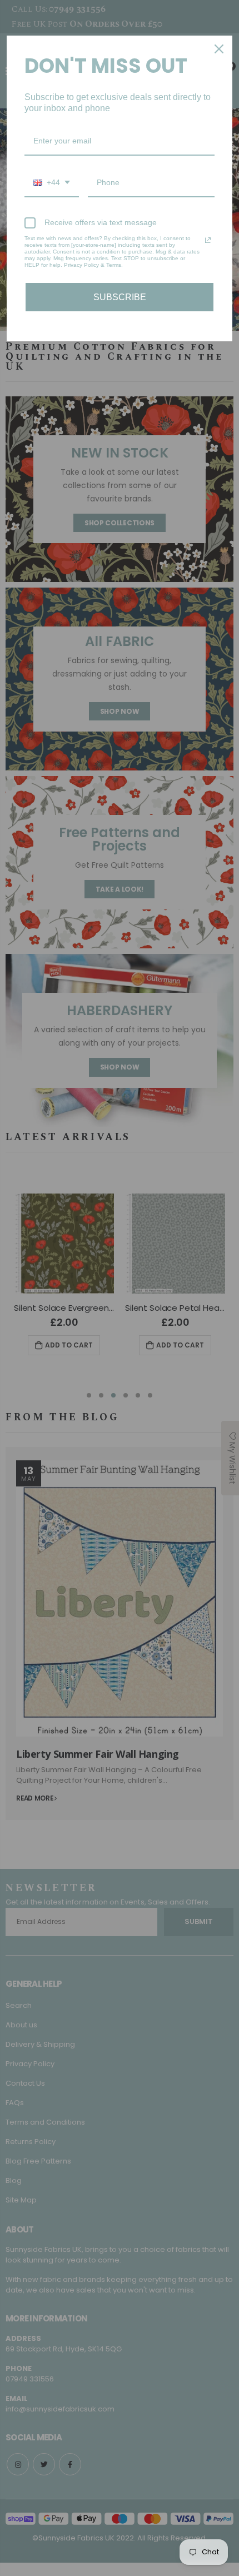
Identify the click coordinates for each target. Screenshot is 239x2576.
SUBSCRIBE (120, 297)
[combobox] (52, 183)
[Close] (219, 49)
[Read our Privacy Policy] (208, 240)
